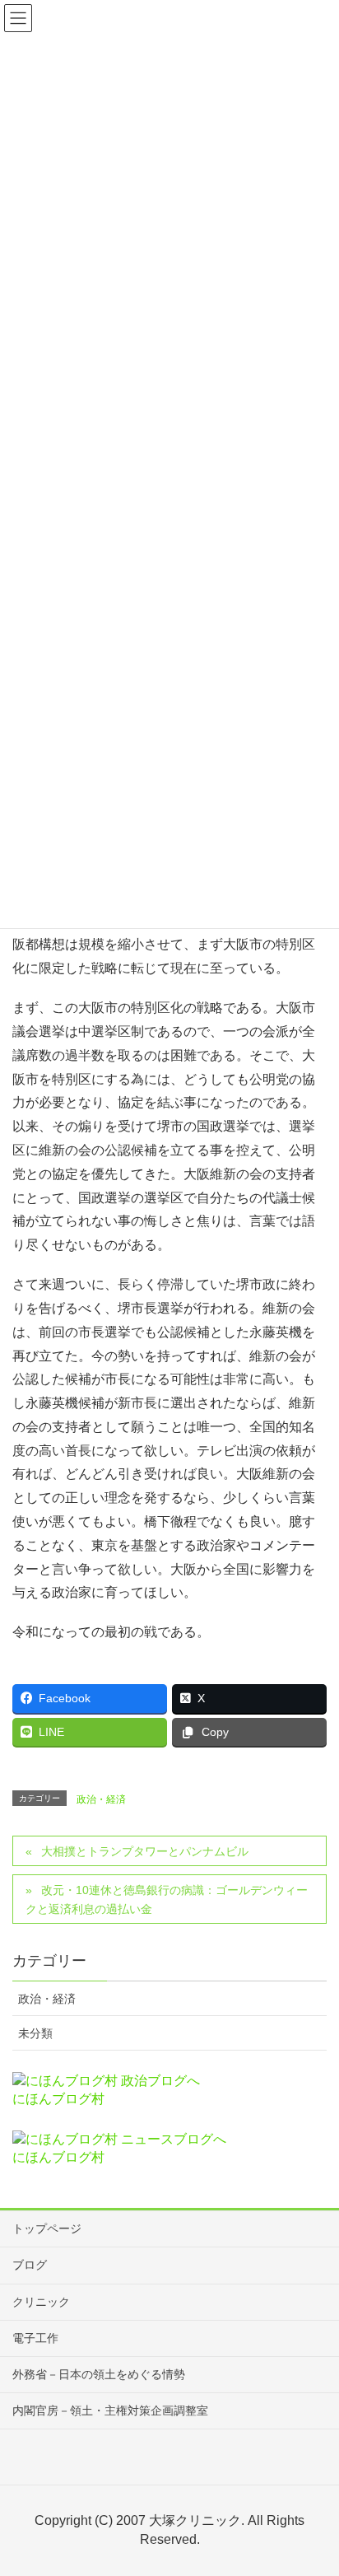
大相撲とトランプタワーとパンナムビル (145, 1851)
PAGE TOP (313, 2484)
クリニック (41, 2302)
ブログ (30, 2265)
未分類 (35, 2033)
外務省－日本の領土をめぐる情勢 (99, 2374)
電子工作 (35, 2338)
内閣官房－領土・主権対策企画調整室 (110, 2410)
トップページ (47, 2228)
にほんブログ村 (58, 2099)
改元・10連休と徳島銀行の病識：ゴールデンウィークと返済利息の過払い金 (167, 1899)
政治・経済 (101, 1799)
